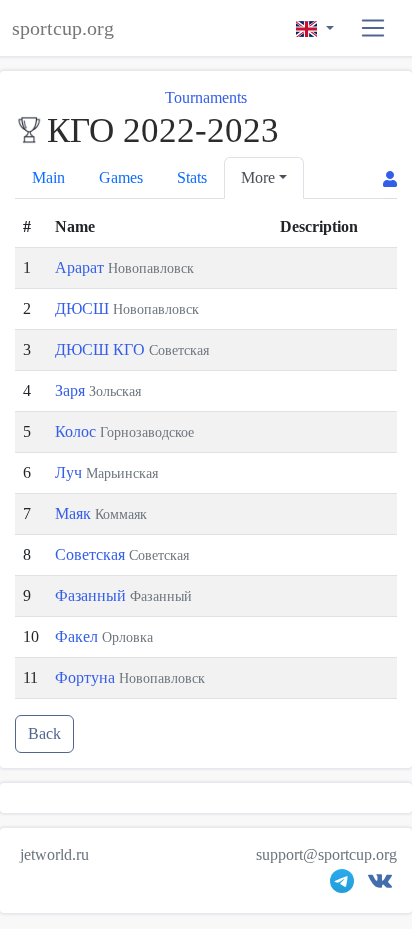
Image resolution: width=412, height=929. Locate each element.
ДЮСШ (84, 308)
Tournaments (206, 97)
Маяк (75, 513)
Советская (92, 554)
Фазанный (92, 595)
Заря (72, 390)
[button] (373, 28)
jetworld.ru (54, 854)
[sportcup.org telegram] (342, 885)
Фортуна (87, 677)
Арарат (81, 267)
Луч (70, 472)
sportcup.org (63, 28)
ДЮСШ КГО (102, 349)
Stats (192, 177)
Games (121, 177)
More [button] (258, 177)
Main (48, 177)
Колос (77, 431)
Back (44, 733)
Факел (78, 636)
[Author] (390, 179)
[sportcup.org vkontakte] (380, 885)
